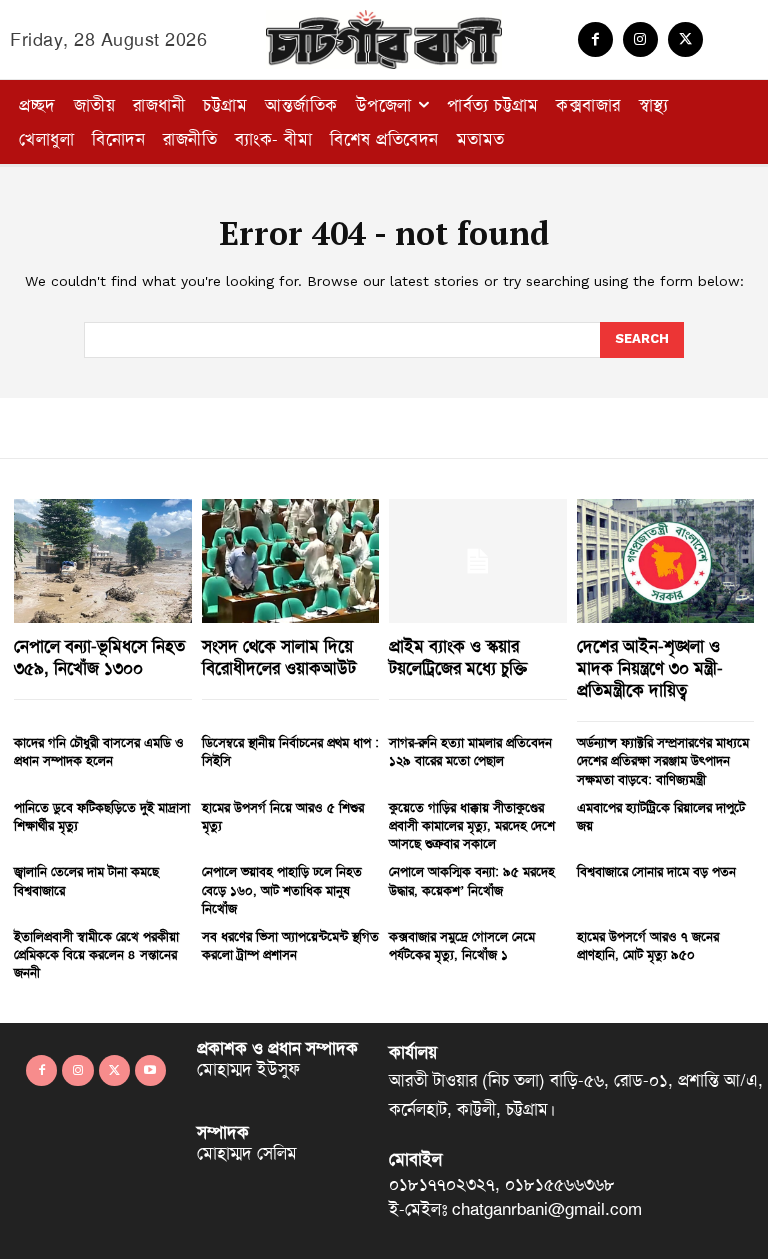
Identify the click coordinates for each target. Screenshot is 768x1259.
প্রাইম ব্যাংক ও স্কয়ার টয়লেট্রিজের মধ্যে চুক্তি (458, 657)
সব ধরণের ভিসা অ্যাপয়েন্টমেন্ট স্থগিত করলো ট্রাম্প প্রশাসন (290, 945)
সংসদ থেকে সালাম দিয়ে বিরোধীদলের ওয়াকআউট (279, 657)
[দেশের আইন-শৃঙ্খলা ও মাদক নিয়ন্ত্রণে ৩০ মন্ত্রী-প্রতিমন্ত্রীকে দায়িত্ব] (666, 561)
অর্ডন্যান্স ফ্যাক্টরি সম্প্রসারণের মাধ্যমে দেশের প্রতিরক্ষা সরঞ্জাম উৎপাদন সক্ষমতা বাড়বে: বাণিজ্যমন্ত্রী (663, 760)
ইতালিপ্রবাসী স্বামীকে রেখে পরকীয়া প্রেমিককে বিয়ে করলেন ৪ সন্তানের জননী (96, 954)
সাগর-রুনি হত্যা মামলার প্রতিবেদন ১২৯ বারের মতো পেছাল (470, 751)
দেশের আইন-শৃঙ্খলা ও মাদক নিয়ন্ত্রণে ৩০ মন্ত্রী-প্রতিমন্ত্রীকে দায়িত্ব (650, 668)
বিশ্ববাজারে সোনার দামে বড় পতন (656, 871)
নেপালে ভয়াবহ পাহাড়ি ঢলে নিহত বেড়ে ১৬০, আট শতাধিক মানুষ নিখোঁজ (282, 889)
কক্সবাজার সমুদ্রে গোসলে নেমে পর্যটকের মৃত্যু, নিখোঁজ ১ (462, 945)
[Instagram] (640, 39)
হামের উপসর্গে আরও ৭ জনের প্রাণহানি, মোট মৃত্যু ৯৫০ (648, 945)
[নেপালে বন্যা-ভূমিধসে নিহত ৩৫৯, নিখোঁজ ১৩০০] (103, 561)
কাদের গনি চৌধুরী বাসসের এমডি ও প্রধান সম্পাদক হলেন (99, 751)
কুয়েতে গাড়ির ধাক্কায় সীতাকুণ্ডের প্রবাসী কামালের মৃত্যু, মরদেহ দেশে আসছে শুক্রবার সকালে (472, 825)
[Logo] (384, 39)
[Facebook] (595, 39)
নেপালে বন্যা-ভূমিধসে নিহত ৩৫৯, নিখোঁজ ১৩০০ (99, 657)
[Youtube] (150, 1070)
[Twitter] (685, 39)
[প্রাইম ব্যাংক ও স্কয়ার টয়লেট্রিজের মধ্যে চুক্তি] (478, 561)
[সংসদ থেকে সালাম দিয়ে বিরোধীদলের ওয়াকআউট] (291, 561)
